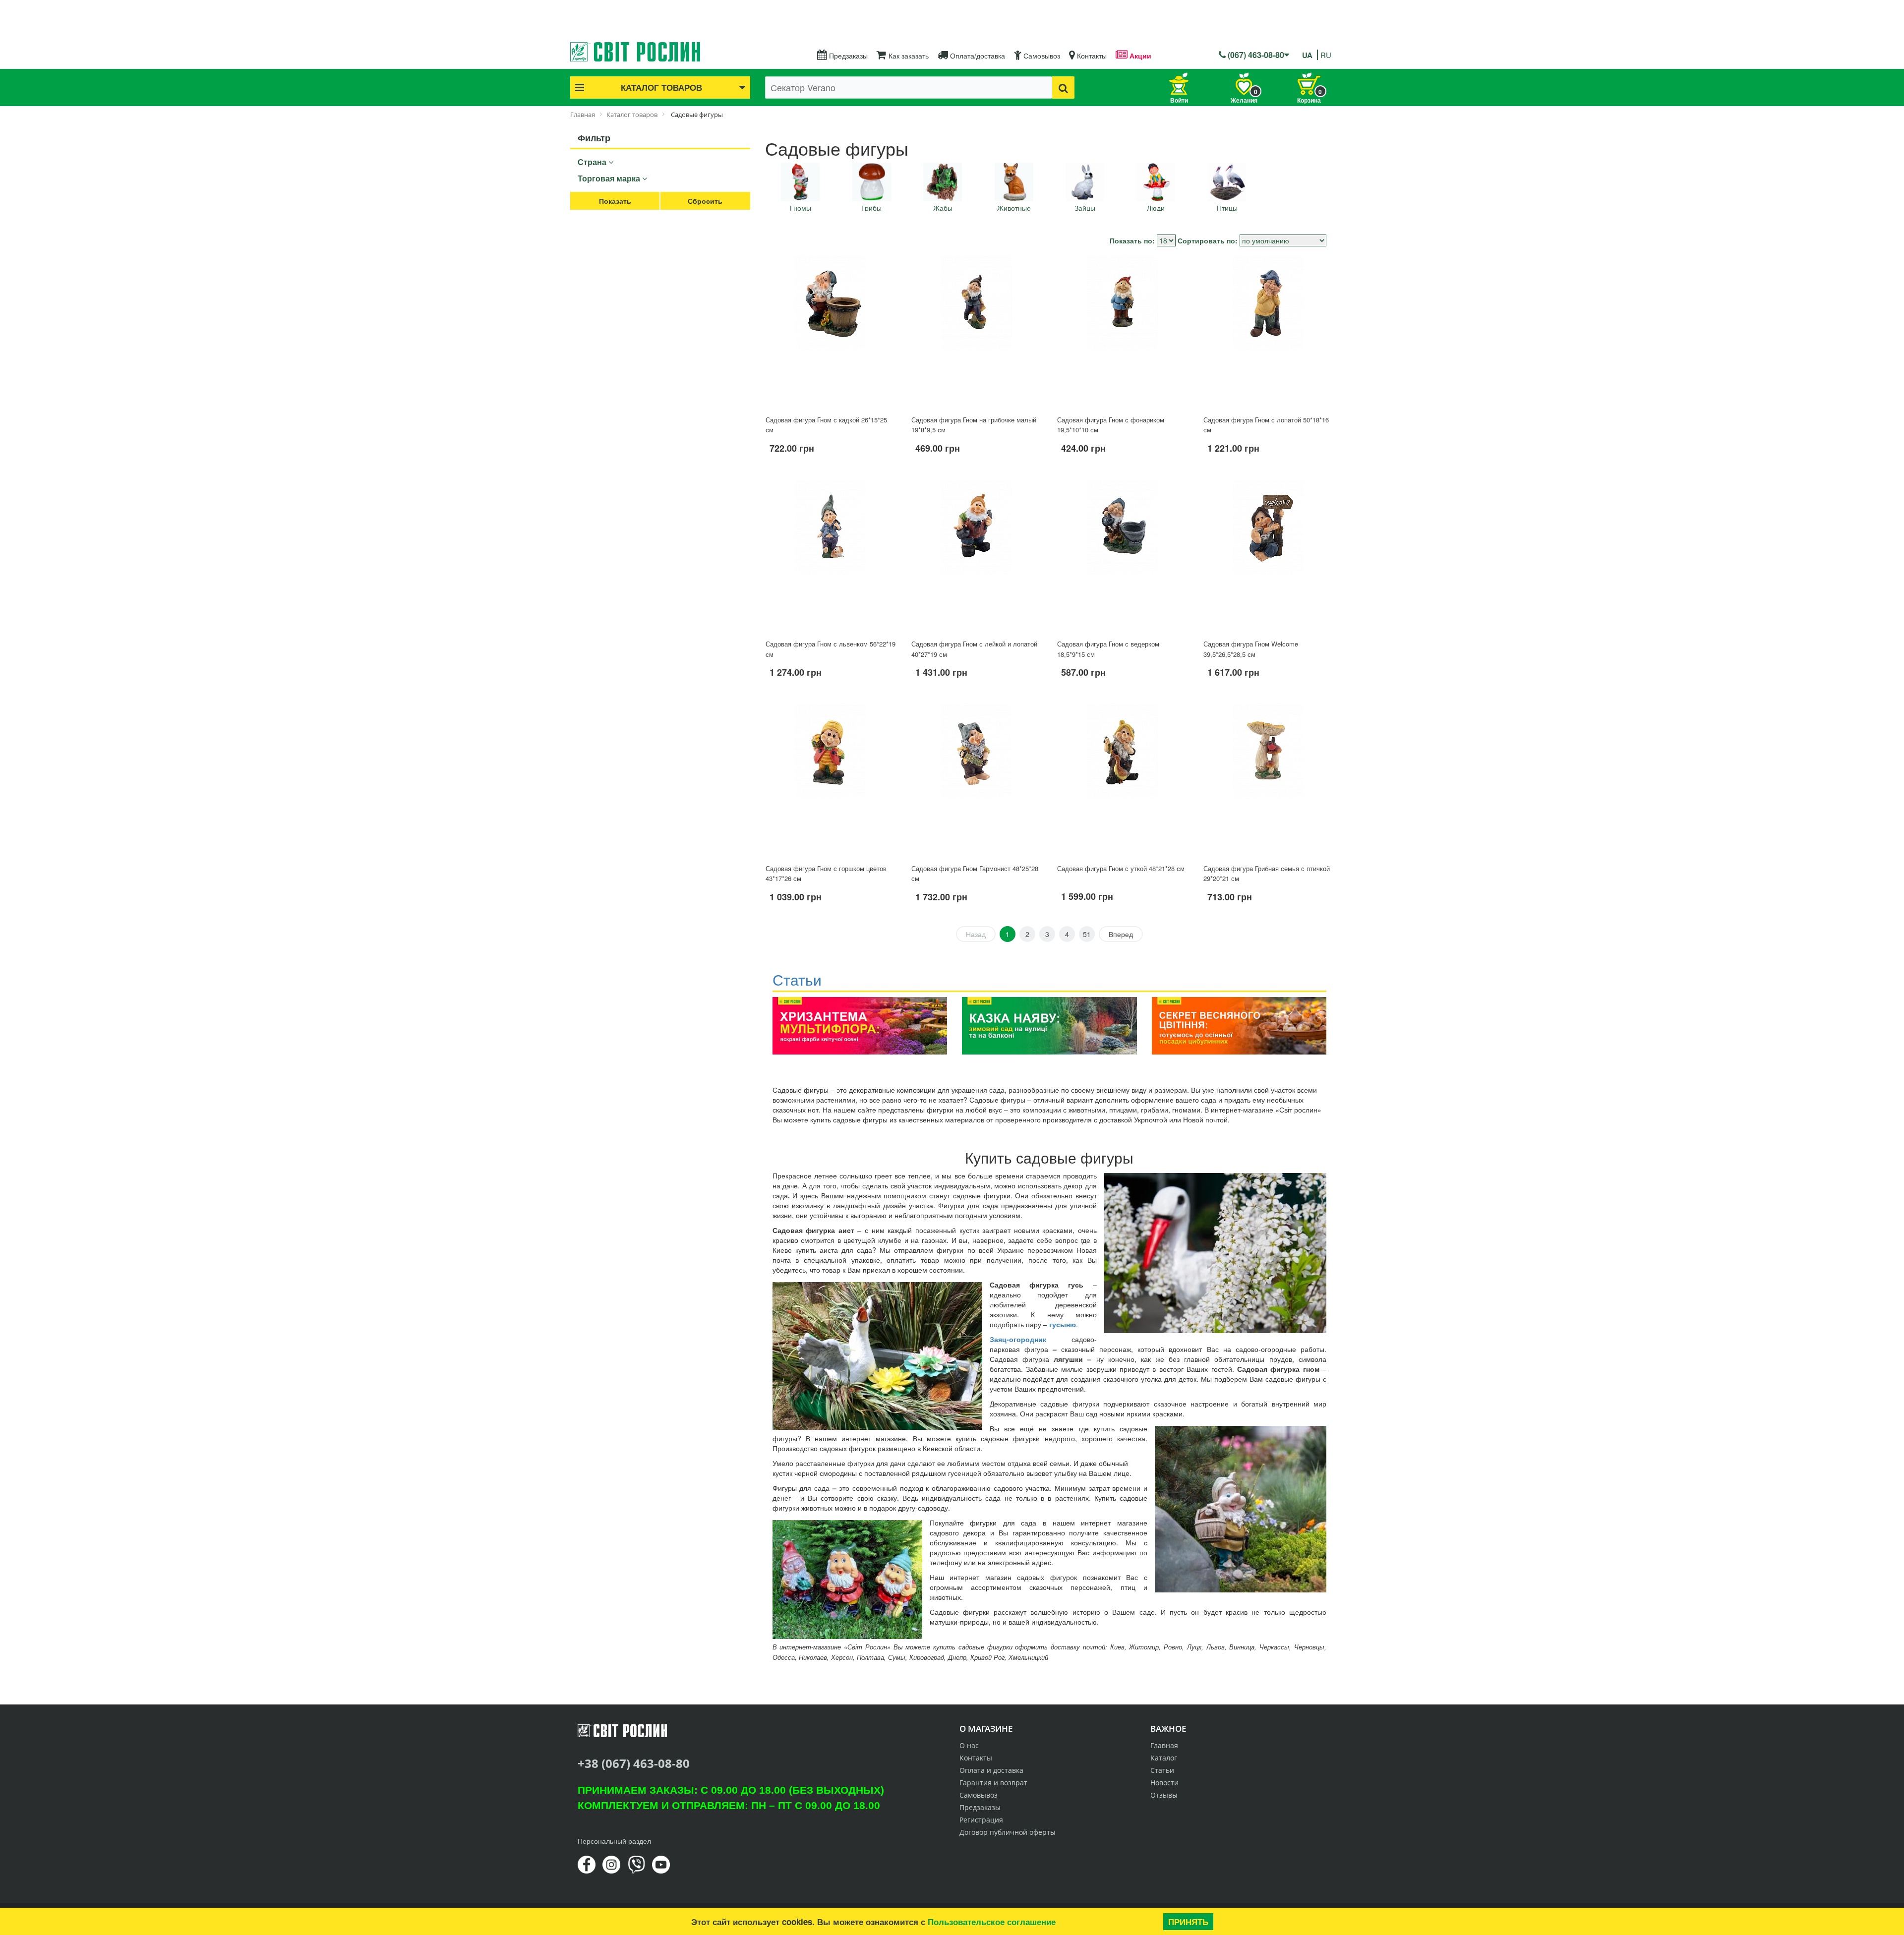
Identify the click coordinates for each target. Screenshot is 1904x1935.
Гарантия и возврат (993, 1783)
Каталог (1164, 1758)
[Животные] (1014, 182)
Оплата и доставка (991, 1770)
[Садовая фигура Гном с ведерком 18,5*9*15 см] (1122, 556)
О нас (969, 1745)
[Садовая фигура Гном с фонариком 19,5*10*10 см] (1122, 331)
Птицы (1227, 208)
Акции (1139, 56)
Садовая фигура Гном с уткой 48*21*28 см (1121, 868)
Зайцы (1085, 208)
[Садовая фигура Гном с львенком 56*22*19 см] (831, 556)
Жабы (943, 208)
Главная (1164, 1745)
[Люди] (1156, 182)
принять (1188, 1922)
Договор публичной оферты (1008, 1832)
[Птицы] (1227, 182)
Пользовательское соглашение (992, 1922)
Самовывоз (1041, 56)
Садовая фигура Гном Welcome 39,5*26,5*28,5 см (1251, 649)
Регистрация (981, 1820)
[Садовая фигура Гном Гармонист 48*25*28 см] (976, 780)
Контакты (1091, 56)
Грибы (871, 208)
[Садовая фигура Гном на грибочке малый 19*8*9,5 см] (976, 331)
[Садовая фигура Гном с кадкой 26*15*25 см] (831, 331)
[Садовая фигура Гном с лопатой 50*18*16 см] (1268, 331)
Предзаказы (847, 56)
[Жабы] (943, 182)
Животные (1014, 208)
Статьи (1162, 1770)
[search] (1063, 88)
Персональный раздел (614, 1841)
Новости (1164, 1783)
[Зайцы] (1085, 182)
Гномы (801, 208)
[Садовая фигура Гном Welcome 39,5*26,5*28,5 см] (1268, 556)
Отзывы (1164, 1795)
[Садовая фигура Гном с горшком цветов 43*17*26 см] (831, 780)
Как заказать (908, 56)
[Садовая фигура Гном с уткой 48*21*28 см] (1122, 780)
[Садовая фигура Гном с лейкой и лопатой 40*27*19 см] (976, 556)
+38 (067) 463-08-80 (634, 1763)
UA (1307, 55)
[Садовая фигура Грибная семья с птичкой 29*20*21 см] (1268, 780)
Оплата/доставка (977, 56)
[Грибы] (872, 182)
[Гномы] (800, 182)
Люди (1156, 208)
